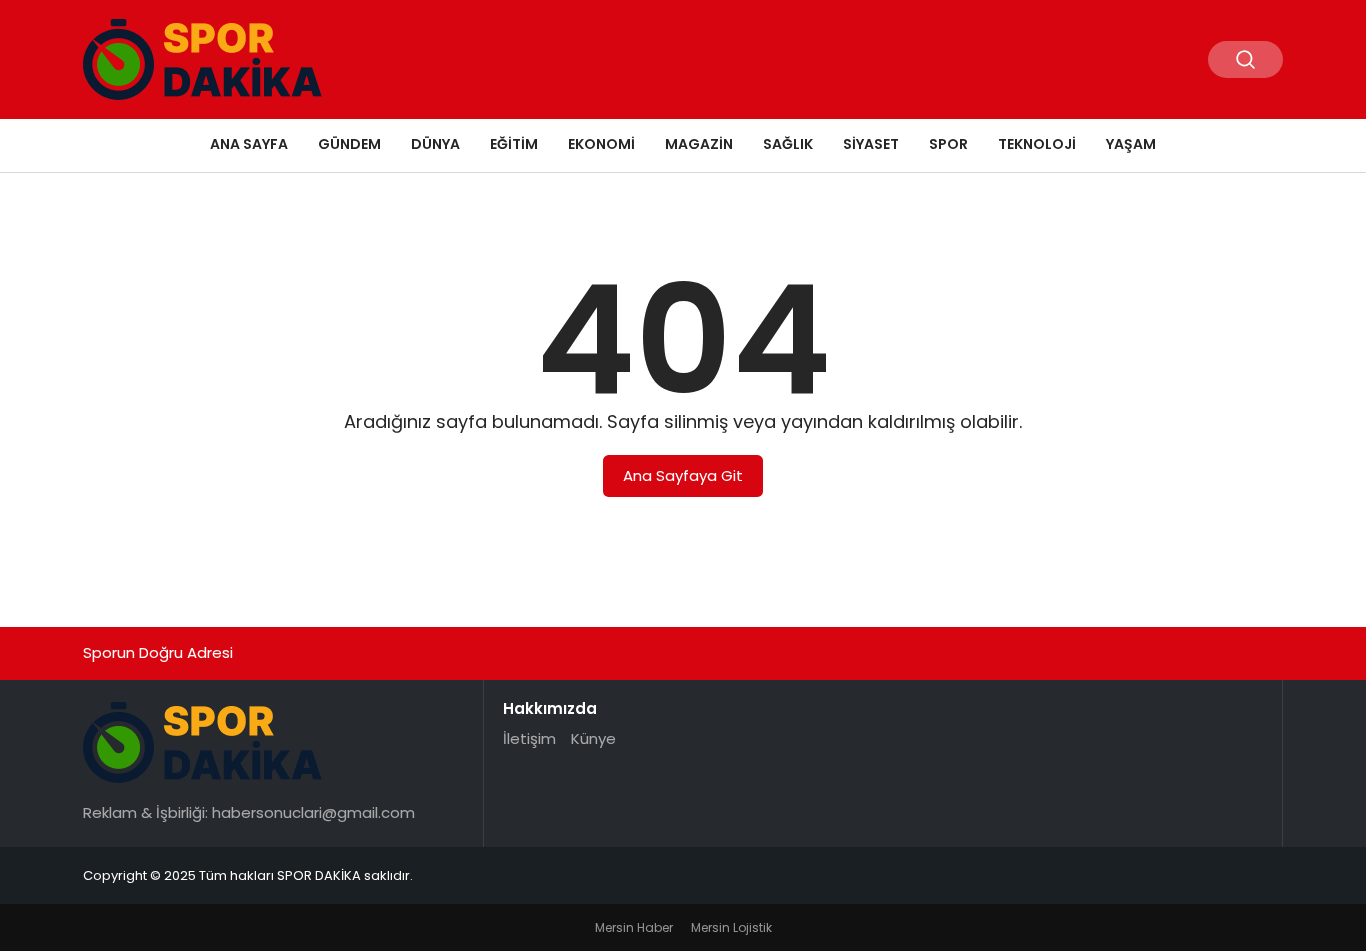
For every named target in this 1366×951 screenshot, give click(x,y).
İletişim (529, 738)
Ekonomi (601, 144)
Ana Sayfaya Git (683, 475)
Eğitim (514, 144)
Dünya (435, 144)
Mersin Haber (634, 927)
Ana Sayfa (249, 144)
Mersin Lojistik (731, 927)
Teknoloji (1037, 144)
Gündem (349, 144)
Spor (948, 144)
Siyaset (871, 144)
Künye (593, 738)
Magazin (699, 144)
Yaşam (1131, 144)
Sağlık (788, 144)
